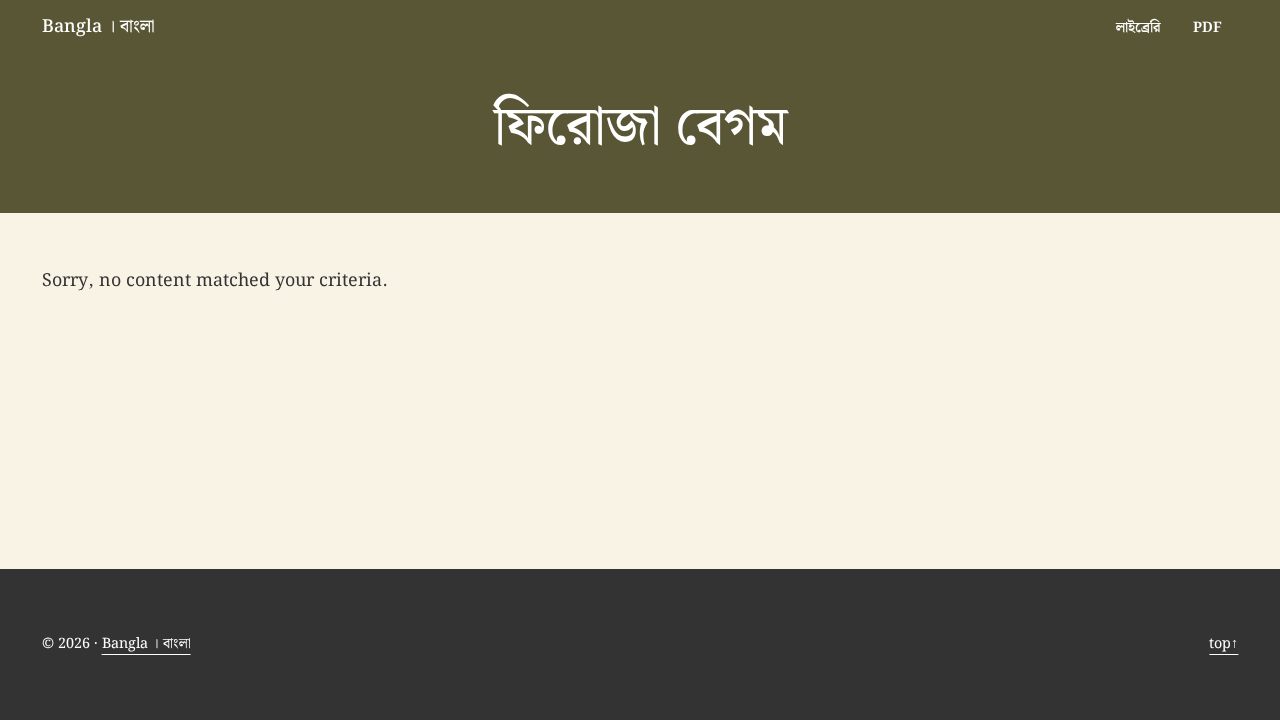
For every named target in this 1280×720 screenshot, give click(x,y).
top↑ (1223, 643)
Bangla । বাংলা (98, 26)
